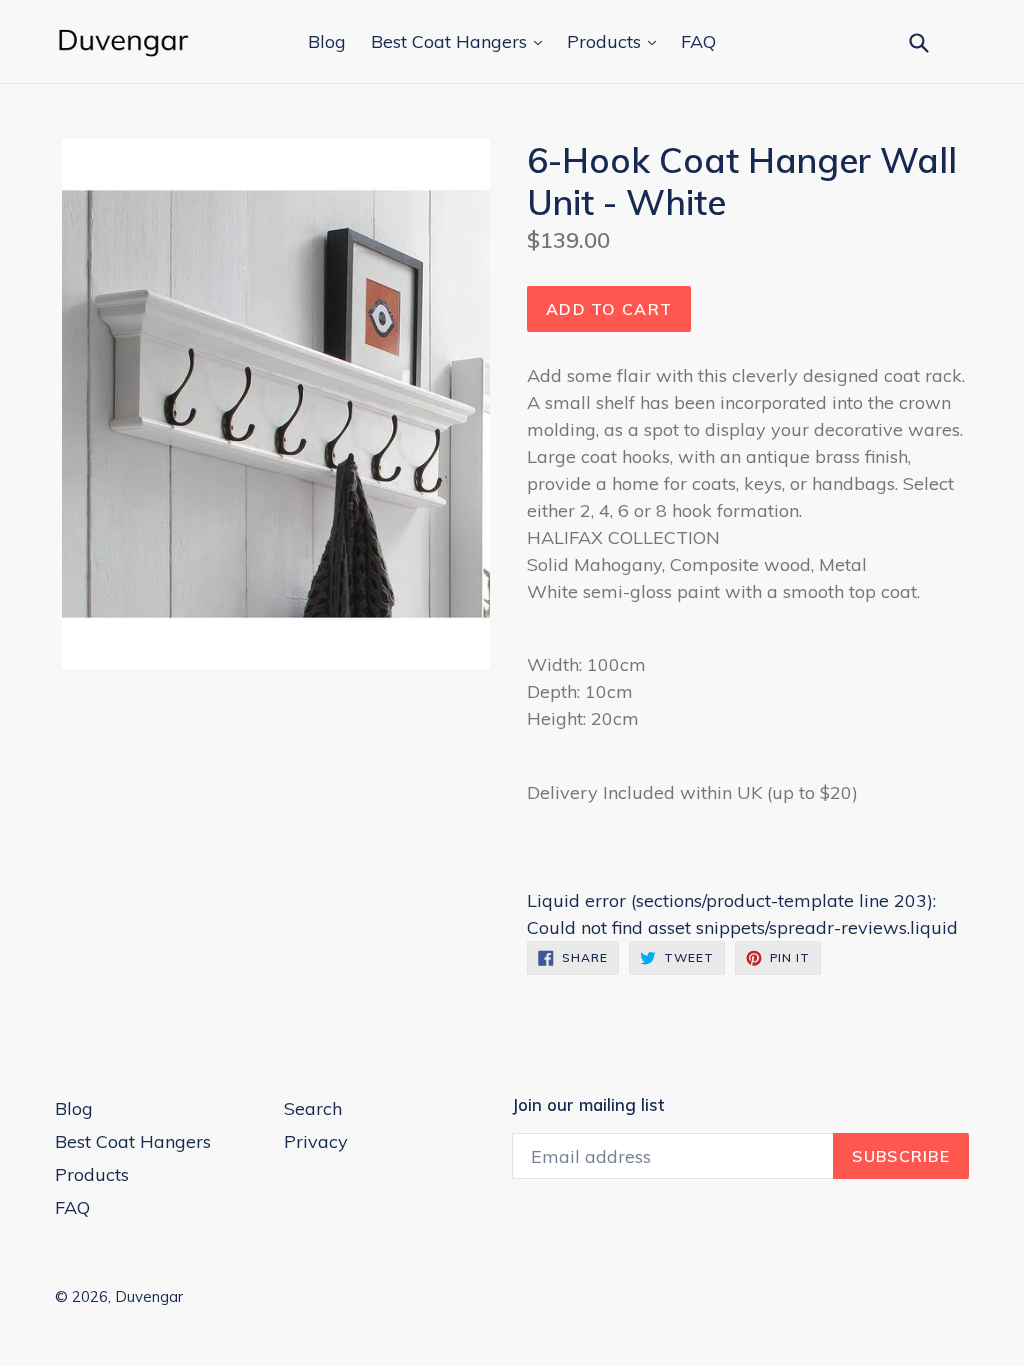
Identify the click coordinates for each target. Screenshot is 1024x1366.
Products (606, 41)
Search (313, 1108)
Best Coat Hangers (451, 41)
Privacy (316, 1141)
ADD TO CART (609, 309)
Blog (327, 41)
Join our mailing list (588, 1105)
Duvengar (149, 1296)
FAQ (698, 41)
